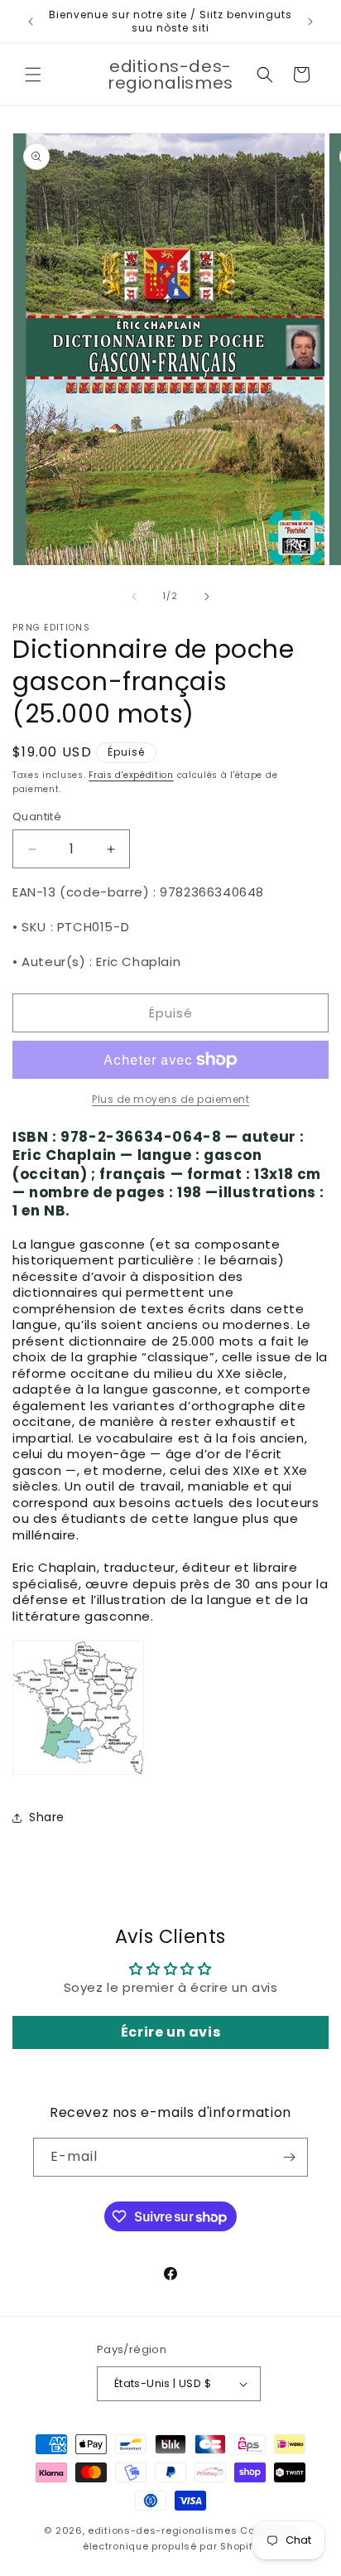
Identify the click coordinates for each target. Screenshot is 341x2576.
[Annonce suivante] (310, 22)
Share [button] (47, 1817)
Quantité (37, 817)
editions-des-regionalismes (162, 2530)
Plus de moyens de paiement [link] (170, 1099)
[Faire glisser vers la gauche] (134, 597)
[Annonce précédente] (31, 22)
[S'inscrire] (289, 2157)
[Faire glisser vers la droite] (207, 597)
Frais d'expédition (131, 775)
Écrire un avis (170, 2032)
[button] (33, 75)
